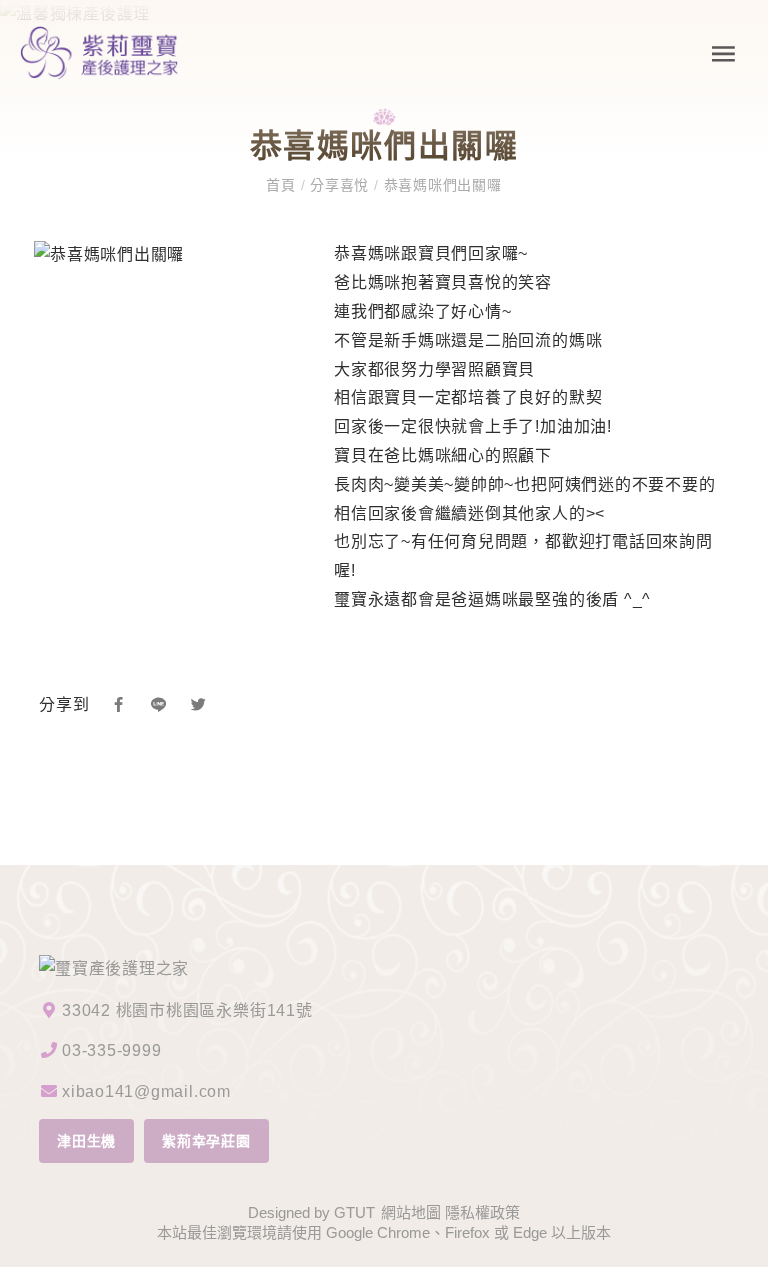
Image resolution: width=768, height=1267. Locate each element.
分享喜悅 (339, 185)
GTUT (354, 1212)
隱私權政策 (482, 1212)
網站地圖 (411, 1212)
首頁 (283, 185)
